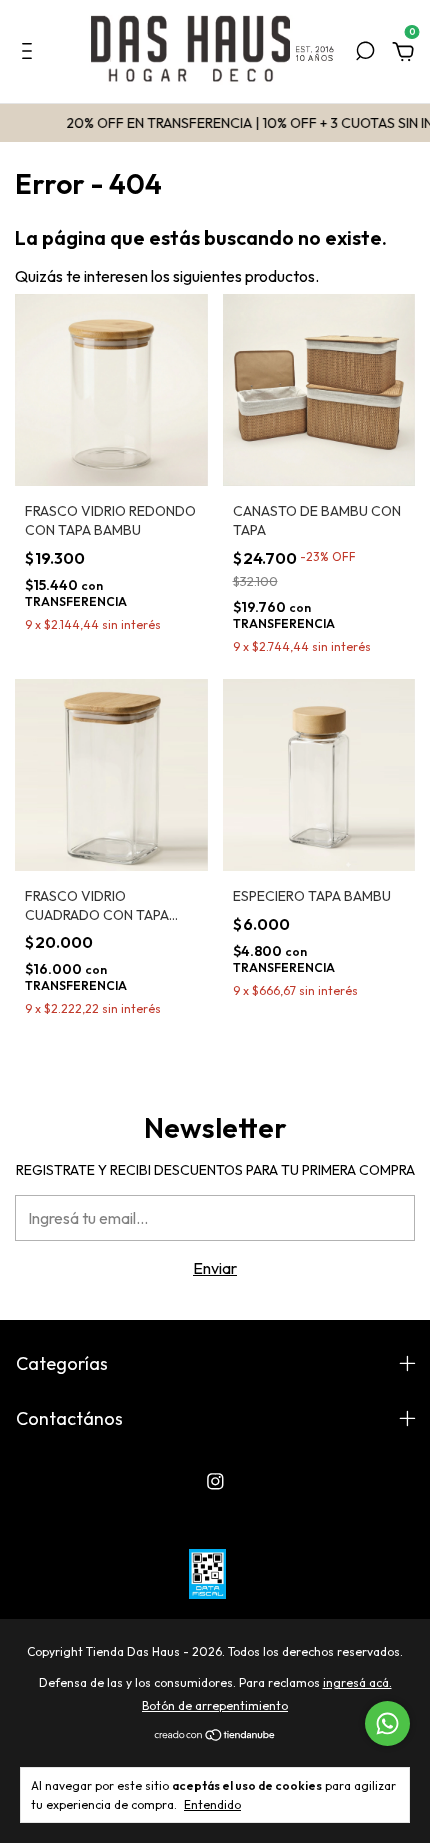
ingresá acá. (357, 1682)
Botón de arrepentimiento (215, 1705)
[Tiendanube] (215, 1736)
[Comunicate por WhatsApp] (387, 1723)
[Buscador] (365, 53)
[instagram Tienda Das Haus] (215, 1481)
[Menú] (30, 53)
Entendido (212, 1804)
